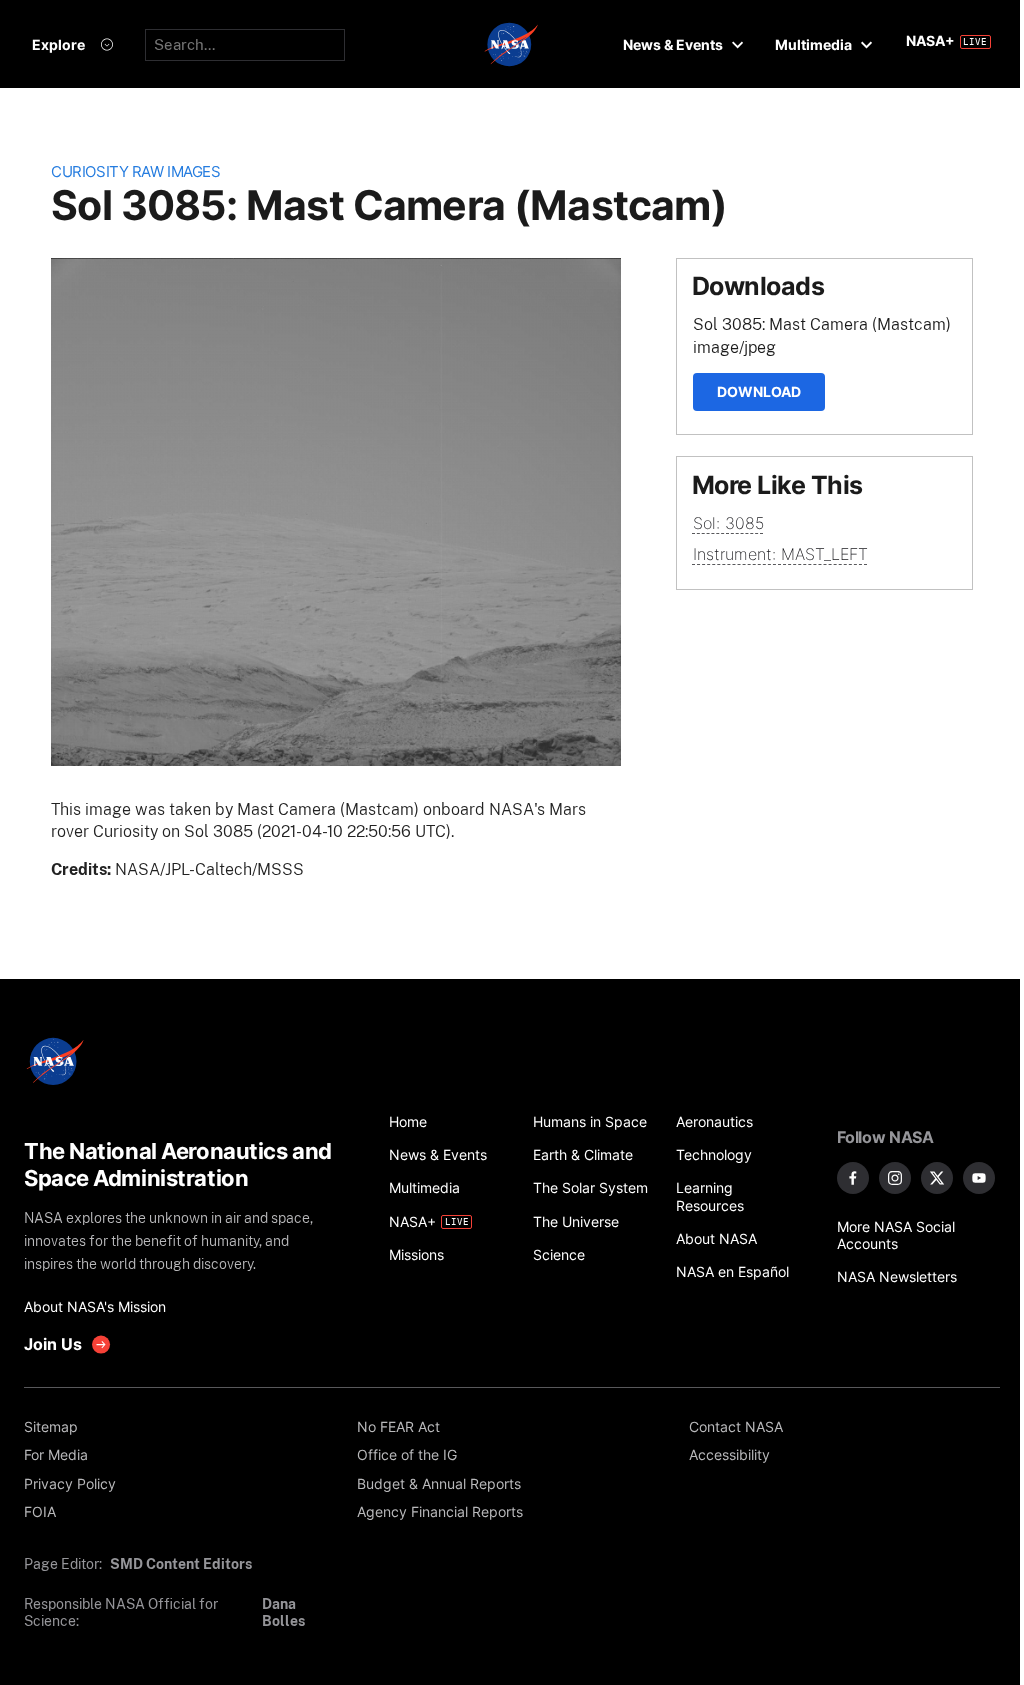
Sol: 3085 (728, 523)
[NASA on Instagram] (895, 1178)
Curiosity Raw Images (135, 172)
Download (759, 391)
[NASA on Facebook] (853, 1178)
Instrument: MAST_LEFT (780, 554)
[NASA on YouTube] (979, 1178)
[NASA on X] (937, 1178)
